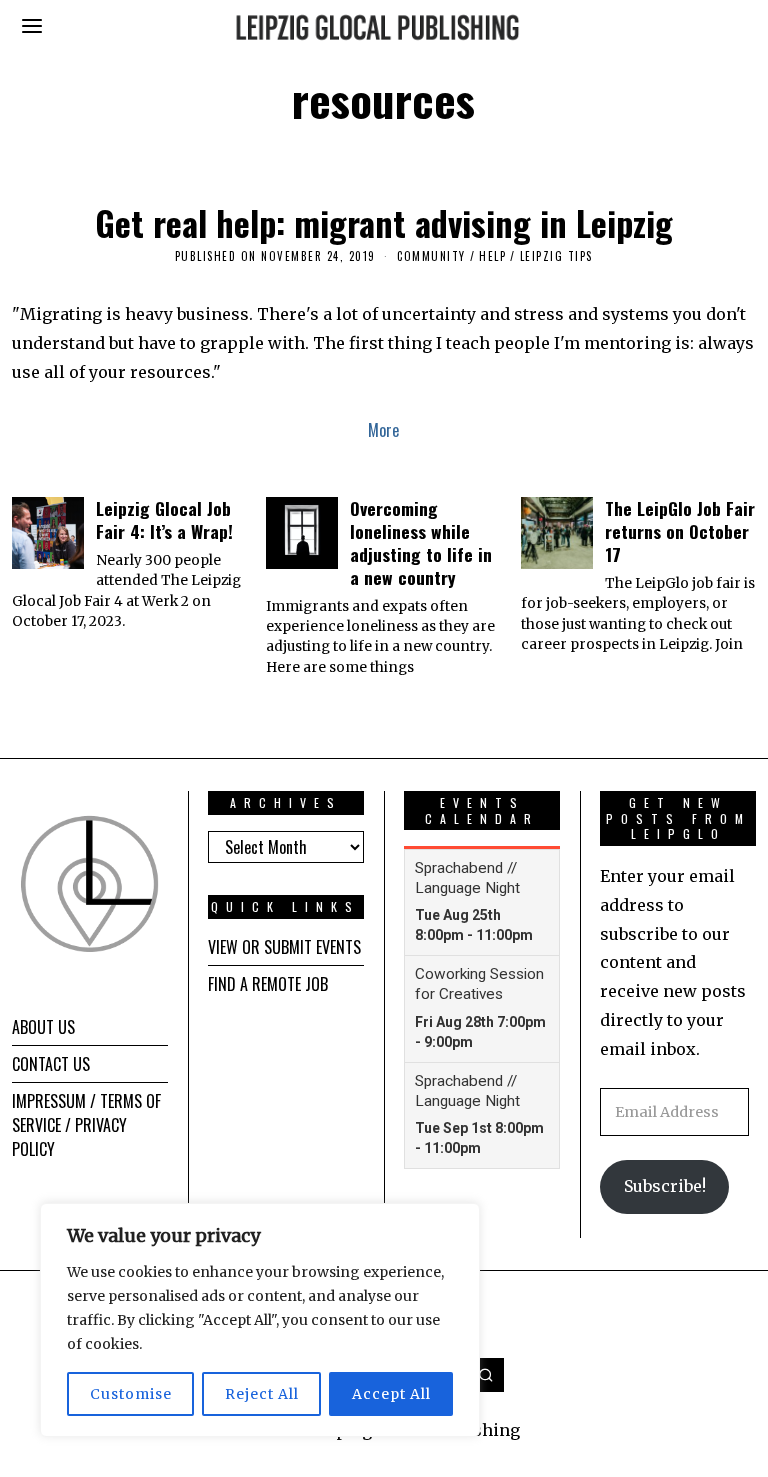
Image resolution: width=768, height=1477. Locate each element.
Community (431, 256)
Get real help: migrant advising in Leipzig (384, 222)
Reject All (262, 1394)
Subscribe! (665, 1186)
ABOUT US (43, 1027)
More (383, 430)
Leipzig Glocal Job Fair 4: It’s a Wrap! (164, 519)
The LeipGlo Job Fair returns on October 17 (680, 531)
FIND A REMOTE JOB (268, 984)
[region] (260, 1320)
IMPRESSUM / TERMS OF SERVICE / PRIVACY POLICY (86, 1125)
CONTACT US (51, 1064)
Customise (131, 1394)
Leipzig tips (556, 256)
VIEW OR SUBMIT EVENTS (284, 947)
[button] (487, 1375)
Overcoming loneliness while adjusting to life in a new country (421, 542)
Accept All (391, 1394)
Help (492, 256)
